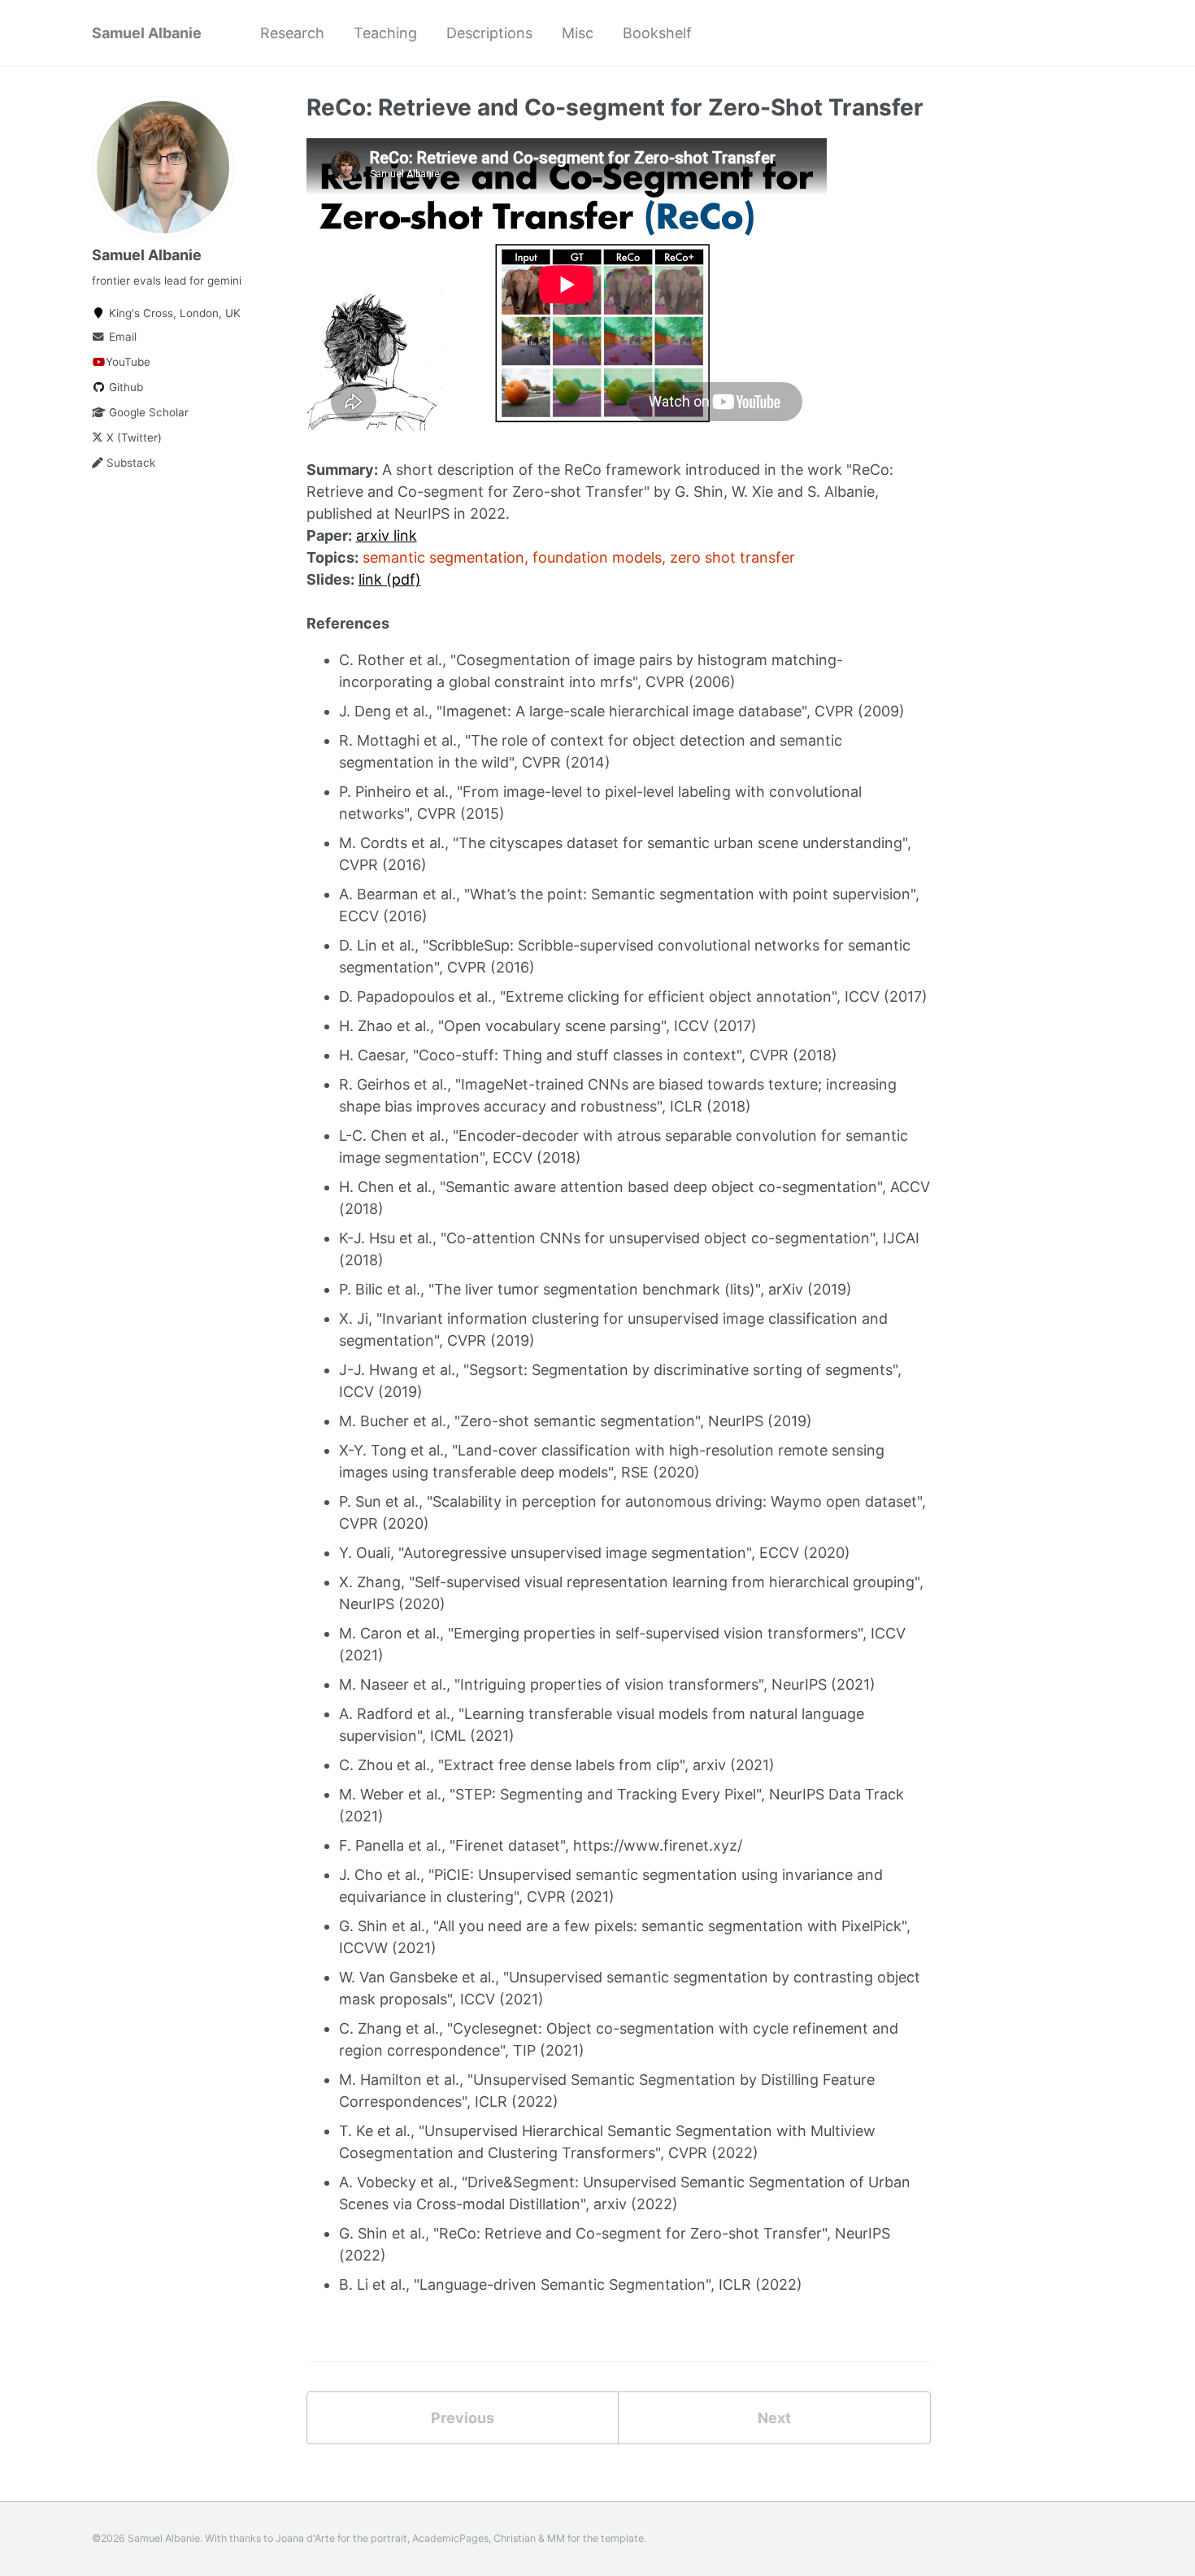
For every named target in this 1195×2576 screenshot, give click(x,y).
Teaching (385, 33)
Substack (129, 463)
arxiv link (387, 535)
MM (556, 2538)
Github (124, 387)
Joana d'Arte (305, 2538)
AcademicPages (450, 2538)
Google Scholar (147, 412)
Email (121, 337)
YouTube (128, 362)
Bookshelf (657, 33)
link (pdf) (390, 579)
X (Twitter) (133, 437)
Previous (463, 2418)
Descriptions (489, 33)
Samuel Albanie (147, 33)
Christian (515, 2538)
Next (774, 2418)
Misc (578, 33)
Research (292, 33)
